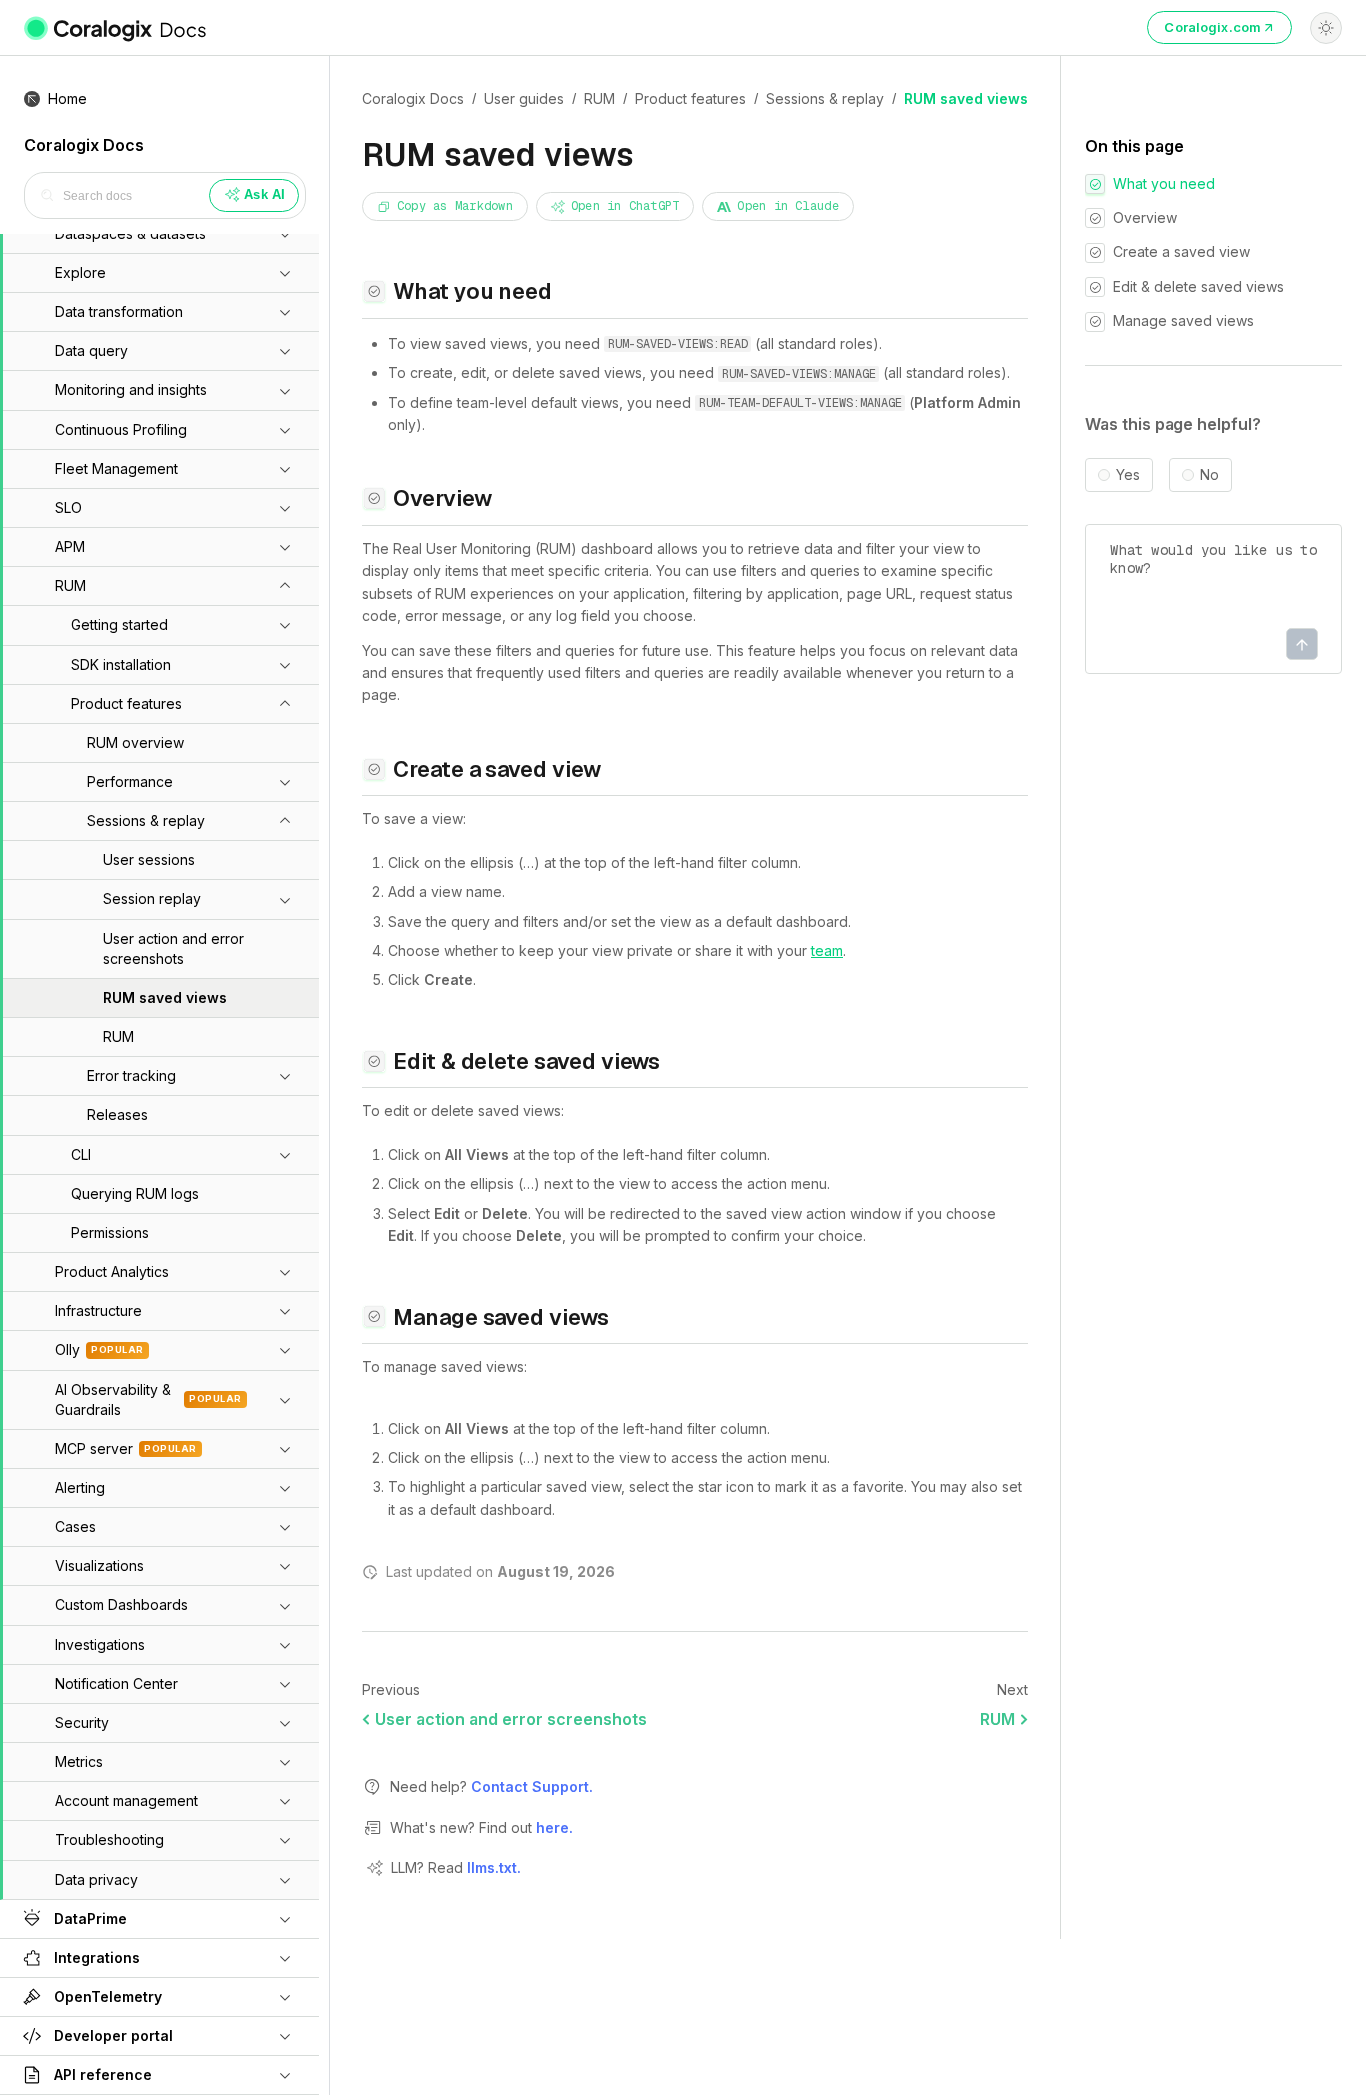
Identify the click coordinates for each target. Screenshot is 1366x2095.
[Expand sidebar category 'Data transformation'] (285, 312)
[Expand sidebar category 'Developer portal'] (285, 2036)
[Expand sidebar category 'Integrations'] (285, 1958)
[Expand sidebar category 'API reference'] (285, 2075)
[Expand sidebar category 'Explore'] (285, 273)
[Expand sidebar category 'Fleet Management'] (285, 469)
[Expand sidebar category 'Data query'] (285, 351)
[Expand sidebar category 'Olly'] (285, 1350)
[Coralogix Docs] (116, 28)
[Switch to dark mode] (1326, 28)
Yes (1128, 476)
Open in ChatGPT (625, 206)
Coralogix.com (1212, 27)
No (1209, 476)
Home (67, 98)
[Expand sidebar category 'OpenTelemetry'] (285, 1997)
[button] (137, 312)
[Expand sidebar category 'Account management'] (285, 1801)
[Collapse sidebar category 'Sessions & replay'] (285, 821)
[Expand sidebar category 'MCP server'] (285, 1449)
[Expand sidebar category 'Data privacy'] (285, 1880)
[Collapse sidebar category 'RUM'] (285, 586)
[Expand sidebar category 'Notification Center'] (285, 1684)
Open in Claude (787, 206)
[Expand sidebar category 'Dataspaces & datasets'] (285, 234)
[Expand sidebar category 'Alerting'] (285, 1488)
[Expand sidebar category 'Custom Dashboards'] (285, 1606)
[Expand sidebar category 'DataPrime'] (285, 1919)
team (827, 950)
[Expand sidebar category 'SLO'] (285, 508)
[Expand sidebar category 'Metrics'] (285, 1762)
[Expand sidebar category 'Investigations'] (285, 1645)
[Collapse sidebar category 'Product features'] (285, 704)
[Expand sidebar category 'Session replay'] (285, 900)
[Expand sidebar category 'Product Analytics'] (285, 1272)
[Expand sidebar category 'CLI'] (285, 1155)
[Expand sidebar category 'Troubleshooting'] (285, 1840)
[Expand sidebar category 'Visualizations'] (285, 1566)
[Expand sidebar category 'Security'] (285, 1723)
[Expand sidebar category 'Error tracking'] (285, 1076)
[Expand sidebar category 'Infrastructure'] (285, 1311)
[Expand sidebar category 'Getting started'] (285, 625)
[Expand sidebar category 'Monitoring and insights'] (285, 391)
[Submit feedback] (1302, 645)
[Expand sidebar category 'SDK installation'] (285, 665)
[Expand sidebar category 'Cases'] (285, 1527)
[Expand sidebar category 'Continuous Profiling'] (285, 430)
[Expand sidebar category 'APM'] (285, 547)
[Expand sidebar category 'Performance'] (285, 782)
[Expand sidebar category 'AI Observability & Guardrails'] (285, 1400)
